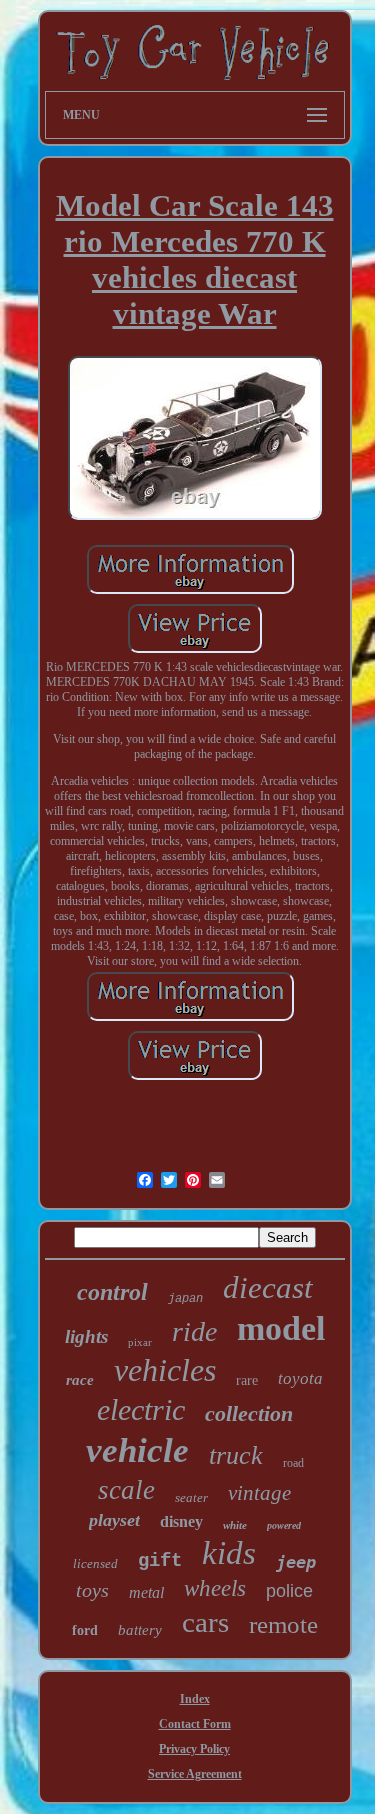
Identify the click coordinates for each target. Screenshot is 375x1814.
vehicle (137, 1450)
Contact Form (195, 1724)
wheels (215, 1588)
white (235, 1525)
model (281, 1328)
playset (114, 1520)
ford (85, 1630)
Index (195, 1699)
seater (191, 1497)
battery (140, 1630)
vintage (259, 1493)
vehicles (165, 1370)
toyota (300, 1378)
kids (229, 1553)
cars (205, 1622)
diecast (268, 1287)
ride (194, 1331)
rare (247, 1380)
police (289, 1591)
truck (236, 1455)
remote (283, 1624)
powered (284, 1525)
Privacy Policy (194, 1749)
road (293, 1463)
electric (141, 1409)
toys (92, 1590)
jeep (296, 1562)
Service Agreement (195, 1774)
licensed (95, 1563)
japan (185, 1299)
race (80, 1380)
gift (160, 1561)
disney (181, 1521)
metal (146, 1592)
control (112, 1292)
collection (249, 1413)
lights (86, 1336)
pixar (140, 1342)
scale (126, 1490)
